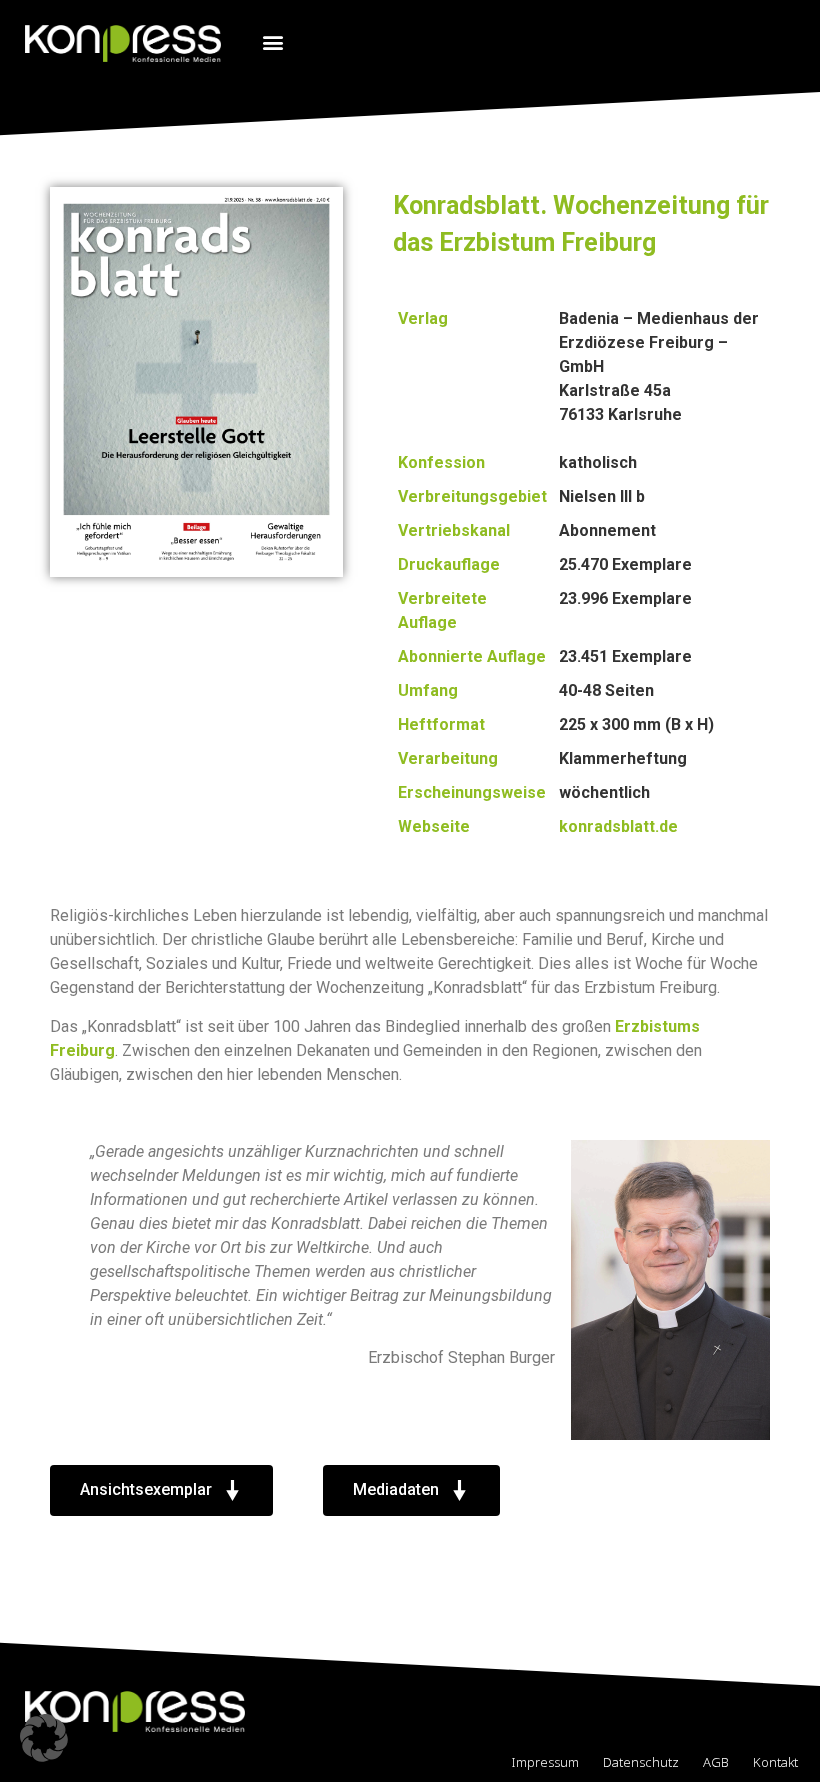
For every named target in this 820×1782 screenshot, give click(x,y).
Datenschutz (641, 1762)
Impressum (545, 1762)
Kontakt (775, 1762)
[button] (272, 41)
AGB (716, 1762)
